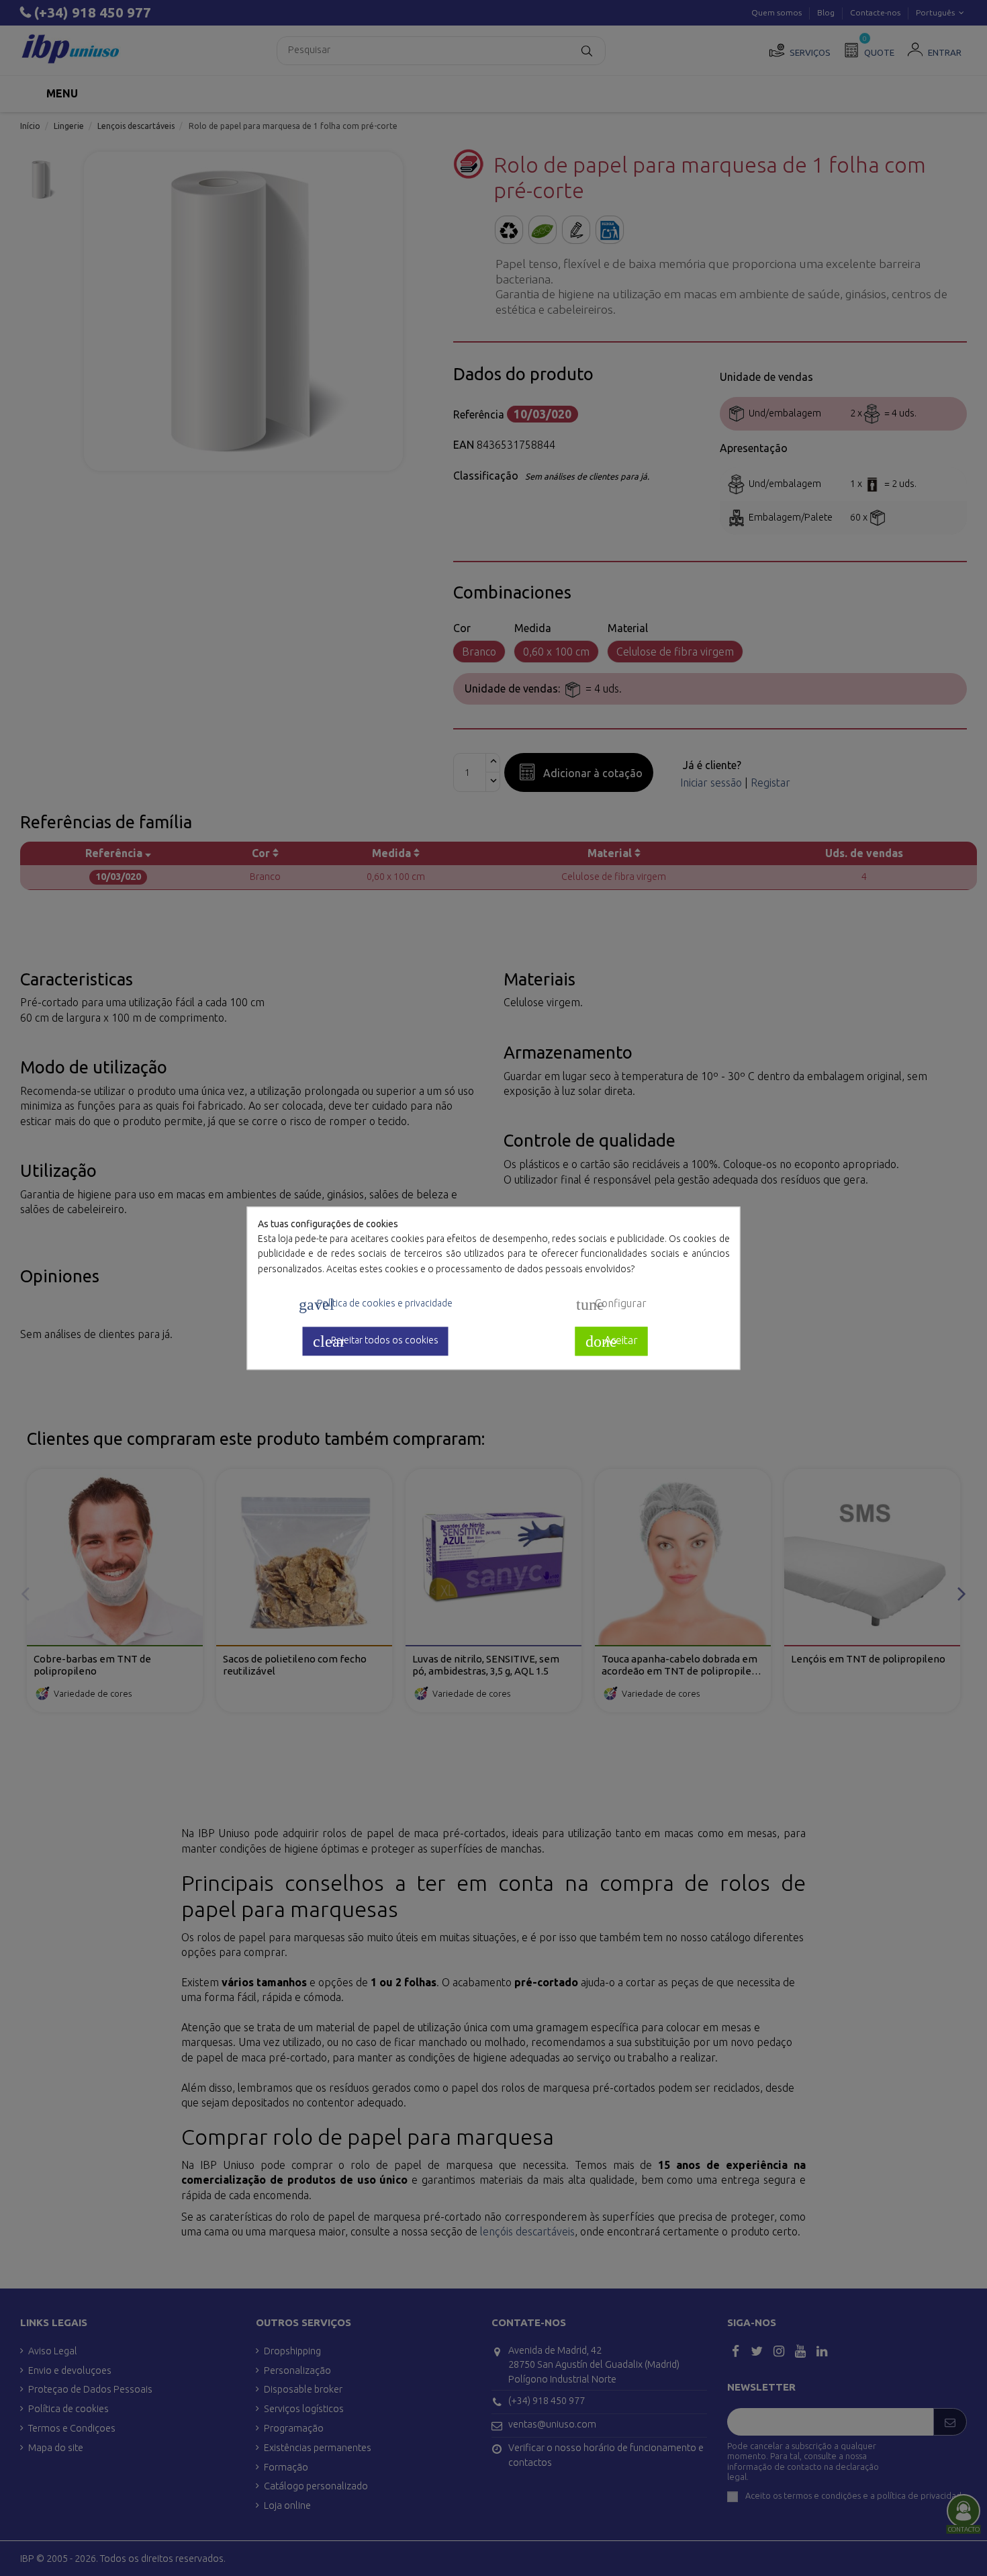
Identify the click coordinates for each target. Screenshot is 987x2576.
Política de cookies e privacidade (376, 1304)
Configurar (611, 1304)
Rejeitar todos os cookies (376, 1341)
